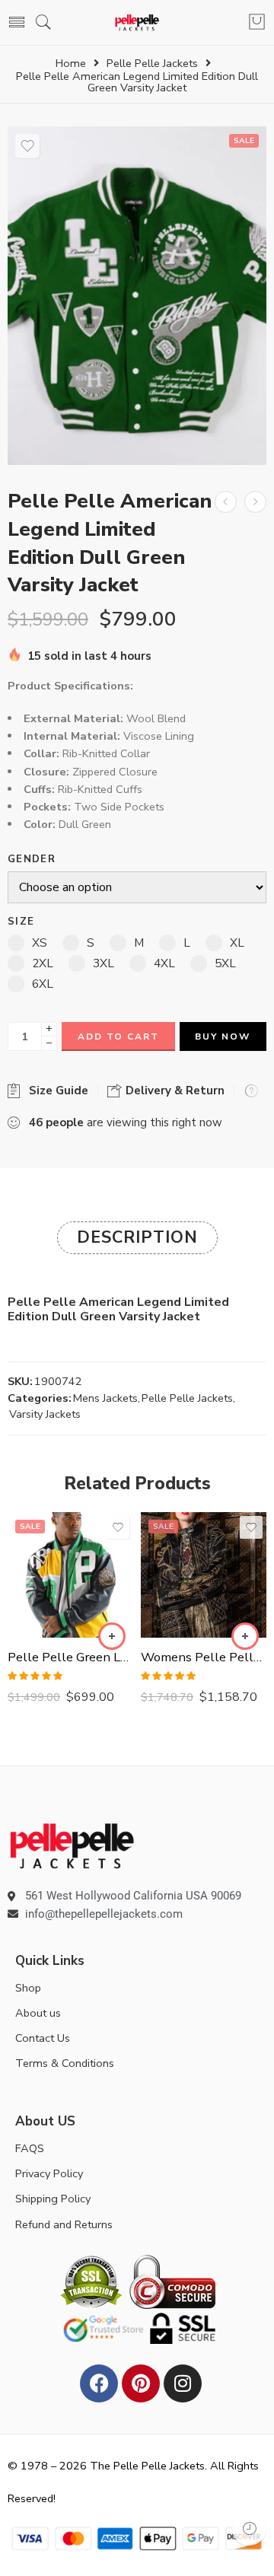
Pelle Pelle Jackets (152, 64)
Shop (28, 1988)
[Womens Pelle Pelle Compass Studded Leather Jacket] (204, 1575)
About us (38, 2013)
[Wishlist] (27, 146)
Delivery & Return (174, 1091)
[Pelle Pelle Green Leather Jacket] (70, 1575)
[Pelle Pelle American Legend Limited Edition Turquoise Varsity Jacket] (255, 502)
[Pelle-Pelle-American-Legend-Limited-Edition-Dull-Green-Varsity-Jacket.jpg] (137, 296)
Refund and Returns (64, 2224)
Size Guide (56, 1091)
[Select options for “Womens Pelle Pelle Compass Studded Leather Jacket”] (245, 1636)
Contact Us (43, 2038)
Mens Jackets (105, 1398)
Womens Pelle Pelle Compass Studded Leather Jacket (204, 1657)
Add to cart (118, 1036)
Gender (32, 860)
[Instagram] (183, 2383)
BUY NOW (223, 1036)
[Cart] (257, 23)
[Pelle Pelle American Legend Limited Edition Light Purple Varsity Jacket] (226, 502)
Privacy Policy (49, 2173)
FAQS (30, 2148)
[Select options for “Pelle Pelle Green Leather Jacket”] (112, 1636)
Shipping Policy (53, 2199)
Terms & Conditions (65, 2063)
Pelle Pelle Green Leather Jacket (70, 1657)
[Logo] (72, 1845)
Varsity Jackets (45, 1414)
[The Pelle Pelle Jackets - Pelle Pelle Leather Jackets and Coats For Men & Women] (137, 22)
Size (21, 922)
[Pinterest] (141, 2383)
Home (71, 64)
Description (137, 1237)
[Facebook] (99, 2383)
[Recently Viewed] (249, 2528)
